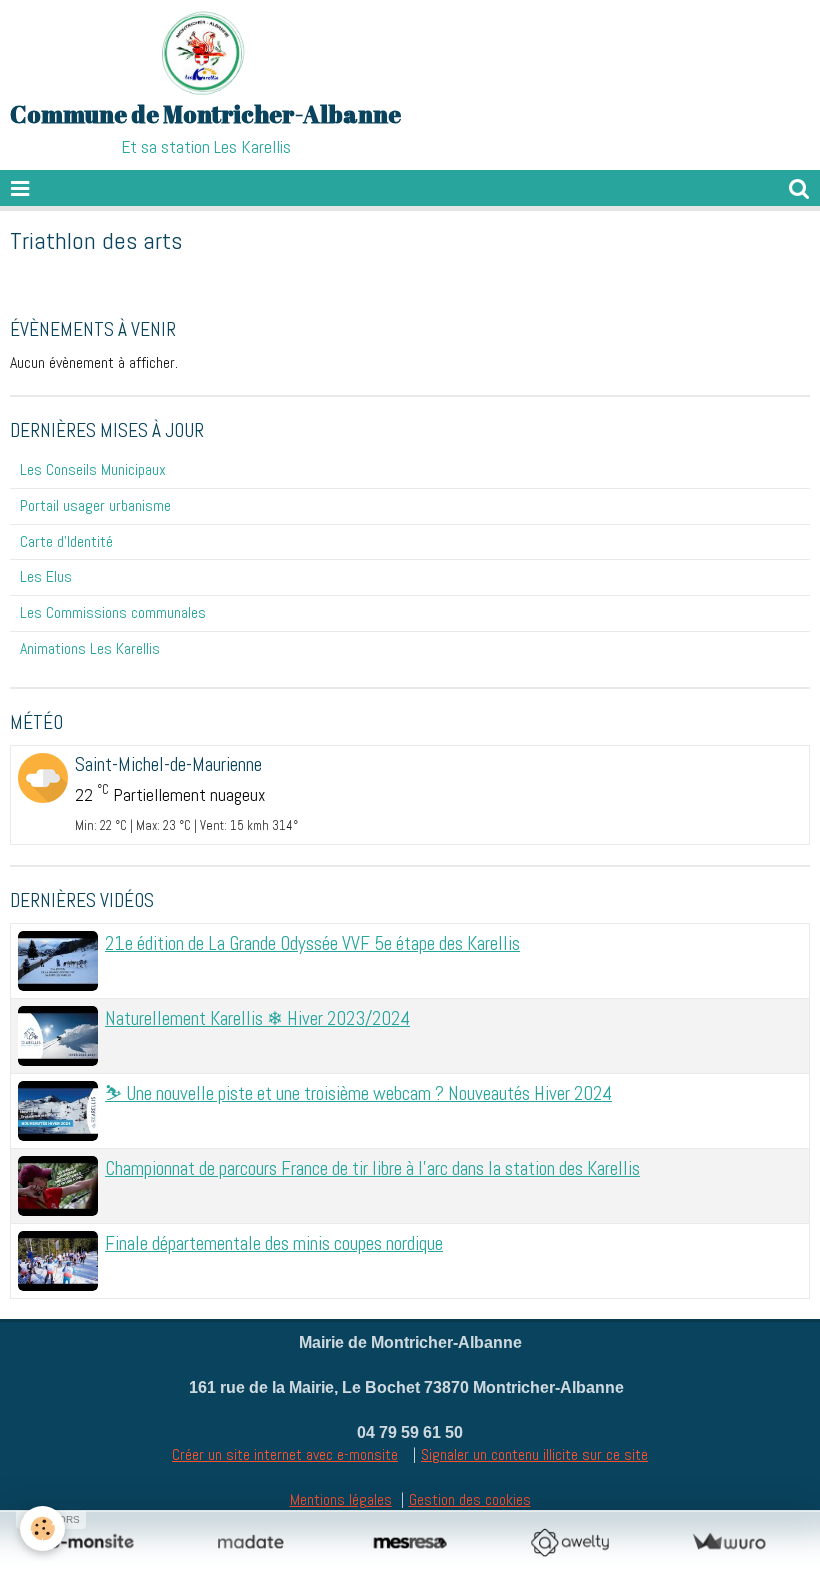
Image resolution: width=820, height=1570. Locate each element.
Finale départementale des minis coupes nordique (274, 1243)
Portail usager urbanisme (95, 505)
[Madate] (250, 1542)
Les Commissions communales (113, 612)
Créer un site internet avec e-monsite (285, 1454)
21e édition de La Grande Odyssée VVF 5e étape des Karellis (312, 943)
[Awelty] (569, 1542)
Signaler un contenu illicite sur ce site (534, 1454)
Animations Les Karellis (90, 648)
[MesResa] (409, 1542)
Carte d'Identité (66, 541)
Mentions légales (341, 1499)
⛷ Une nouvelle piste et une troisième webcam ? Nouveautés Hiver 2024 (358, 1093)
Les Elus (46, 576)
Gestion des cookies (470, 1499)
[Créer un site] (91, 1542)
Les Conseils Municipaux (93, 469)
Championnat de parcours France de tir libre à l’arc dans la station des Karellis (372, 1168)
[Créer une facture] (728, 1542)
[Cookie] (42, 1528)
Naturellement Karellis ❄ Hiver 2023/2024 (257, 1018)
